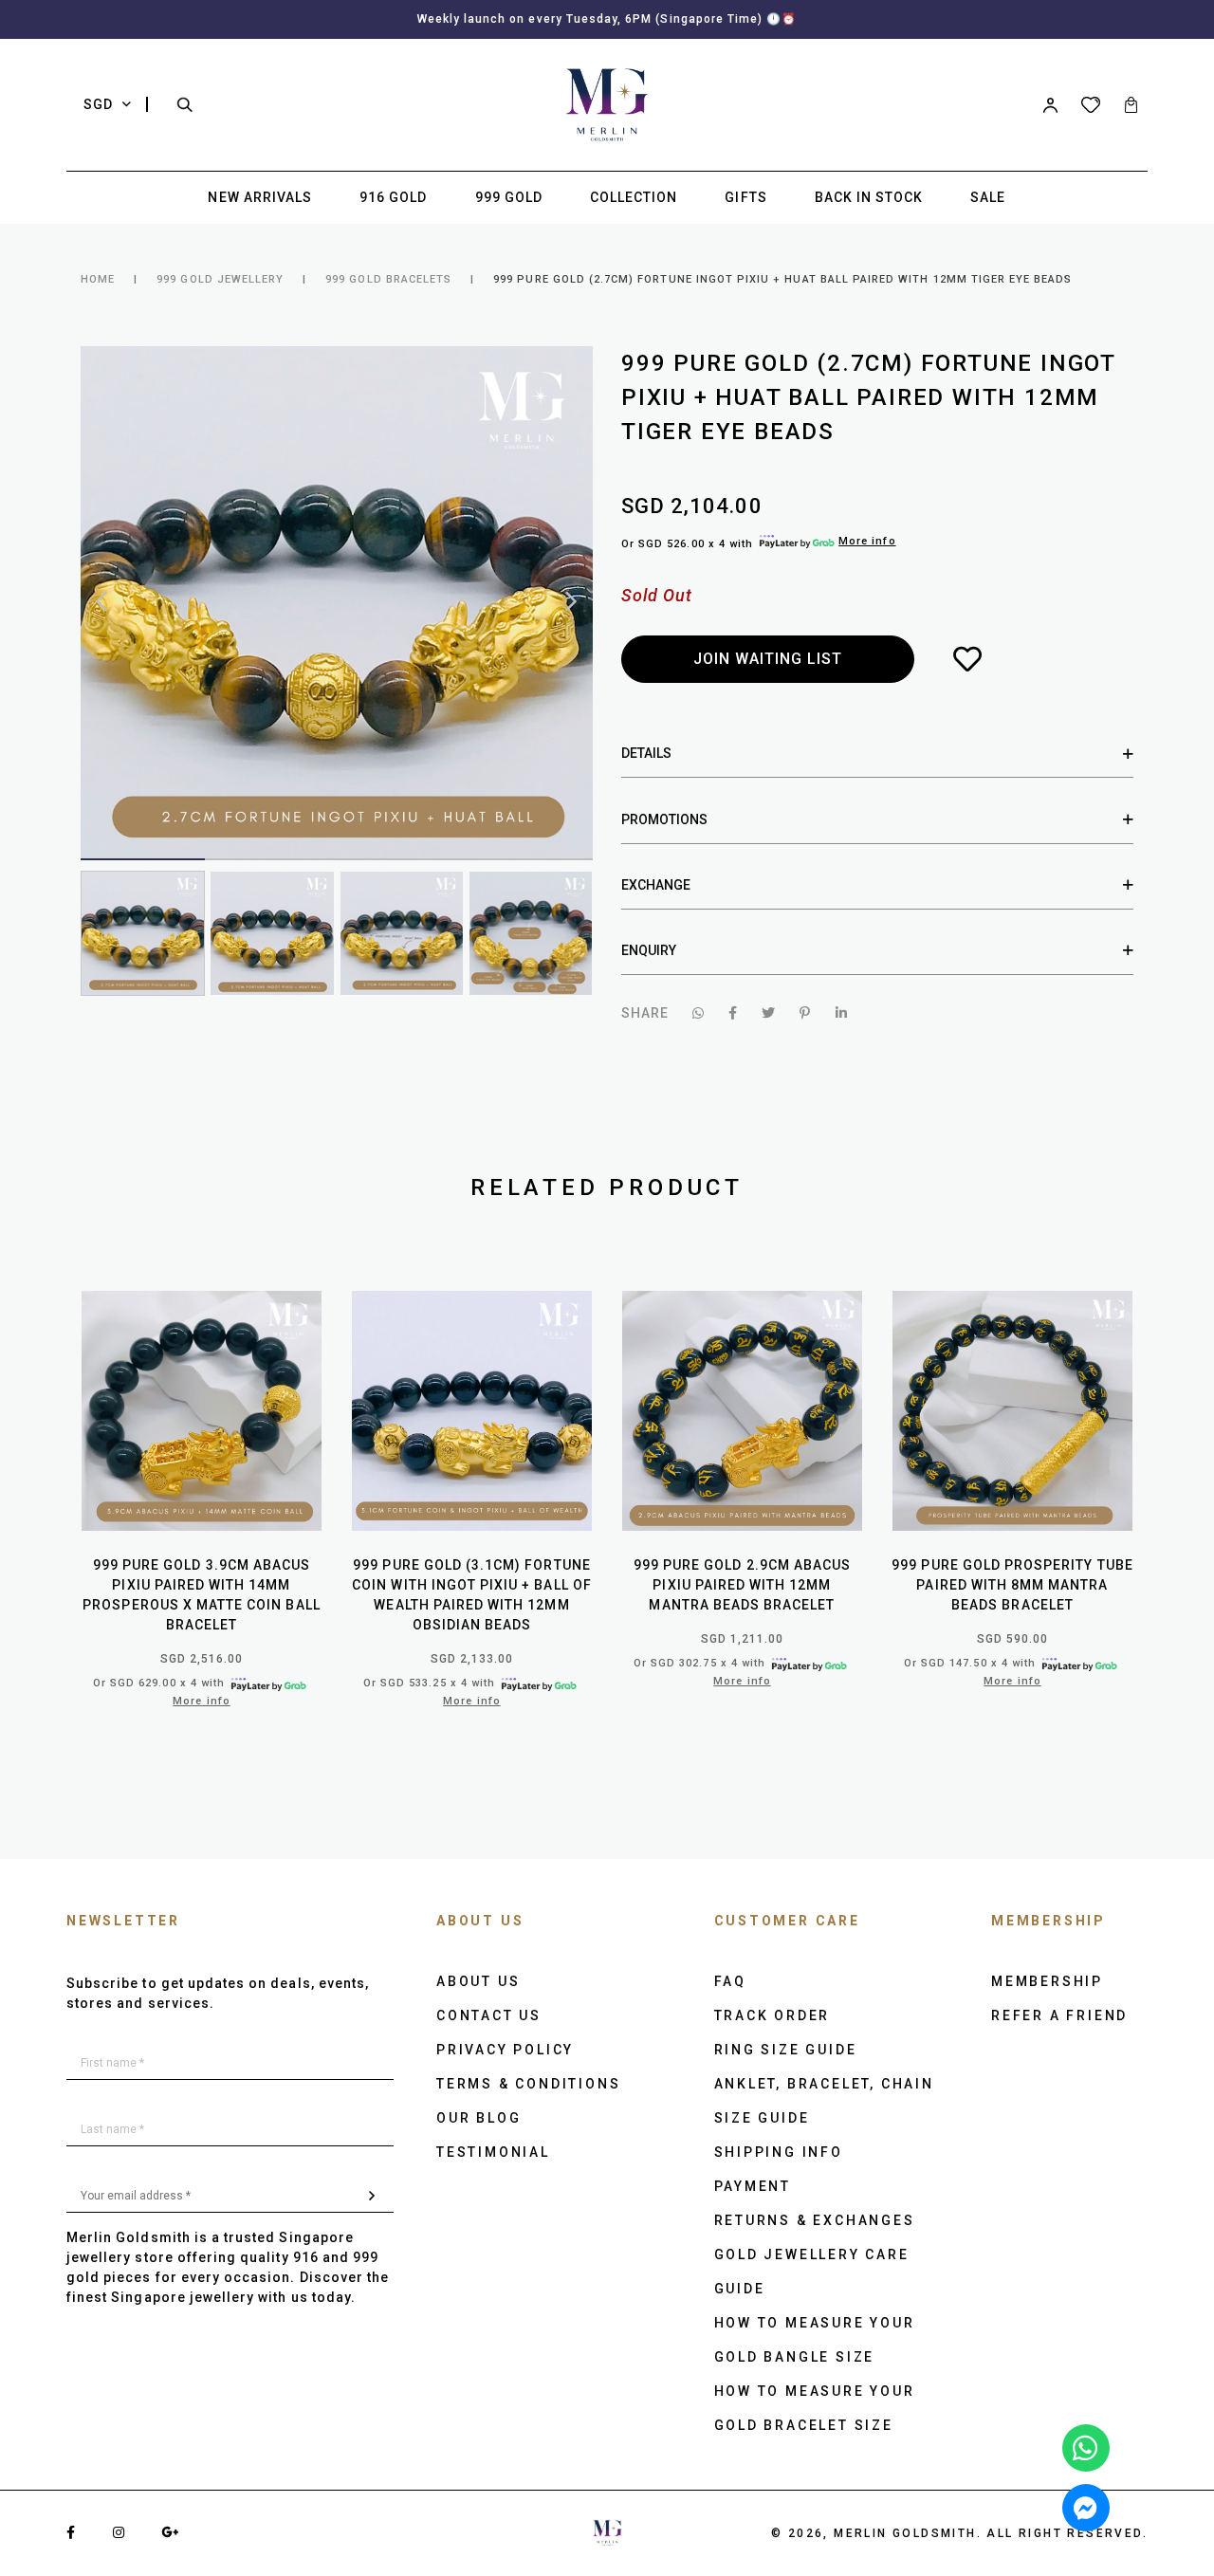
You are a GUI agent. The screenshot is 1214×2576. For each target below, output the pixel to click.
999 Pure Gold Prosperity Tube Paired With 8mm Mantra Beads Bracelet (1012, 1585)
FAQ (730, 1981)
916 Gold (393, 197)
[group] (143, 933)
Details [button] (646, 753)
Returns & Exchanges (815, 2220)
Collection (634, 197)
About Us (478, 1981)
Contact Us (489, 2015)
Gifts (745, 197)
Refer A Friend (1059, 2015)
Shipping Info (779, 2152)
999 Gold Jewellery (220, 279)
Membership (1047, 1981)
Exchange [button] (656, 885)
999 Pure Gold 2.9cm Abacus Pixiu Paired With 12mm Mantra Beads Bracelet (742, 1585)
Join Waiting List (768, 659)
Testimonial (493, 2152)
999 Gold (509, 197)
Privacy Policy (505, 2050)
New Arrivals (260, 197)
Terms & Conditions (528, 2084)
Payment (753, 2186)
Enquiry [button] (649, 950)
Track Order (773, 2015)
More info (867, 541)
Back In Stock (869, 197)
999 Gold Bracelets (388, 279)
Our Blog (478, 2118)
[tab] (877, 754)
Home (98, 279)
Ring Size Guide (786, 2050)
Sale (988, 197)
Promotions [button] (664, 819)
